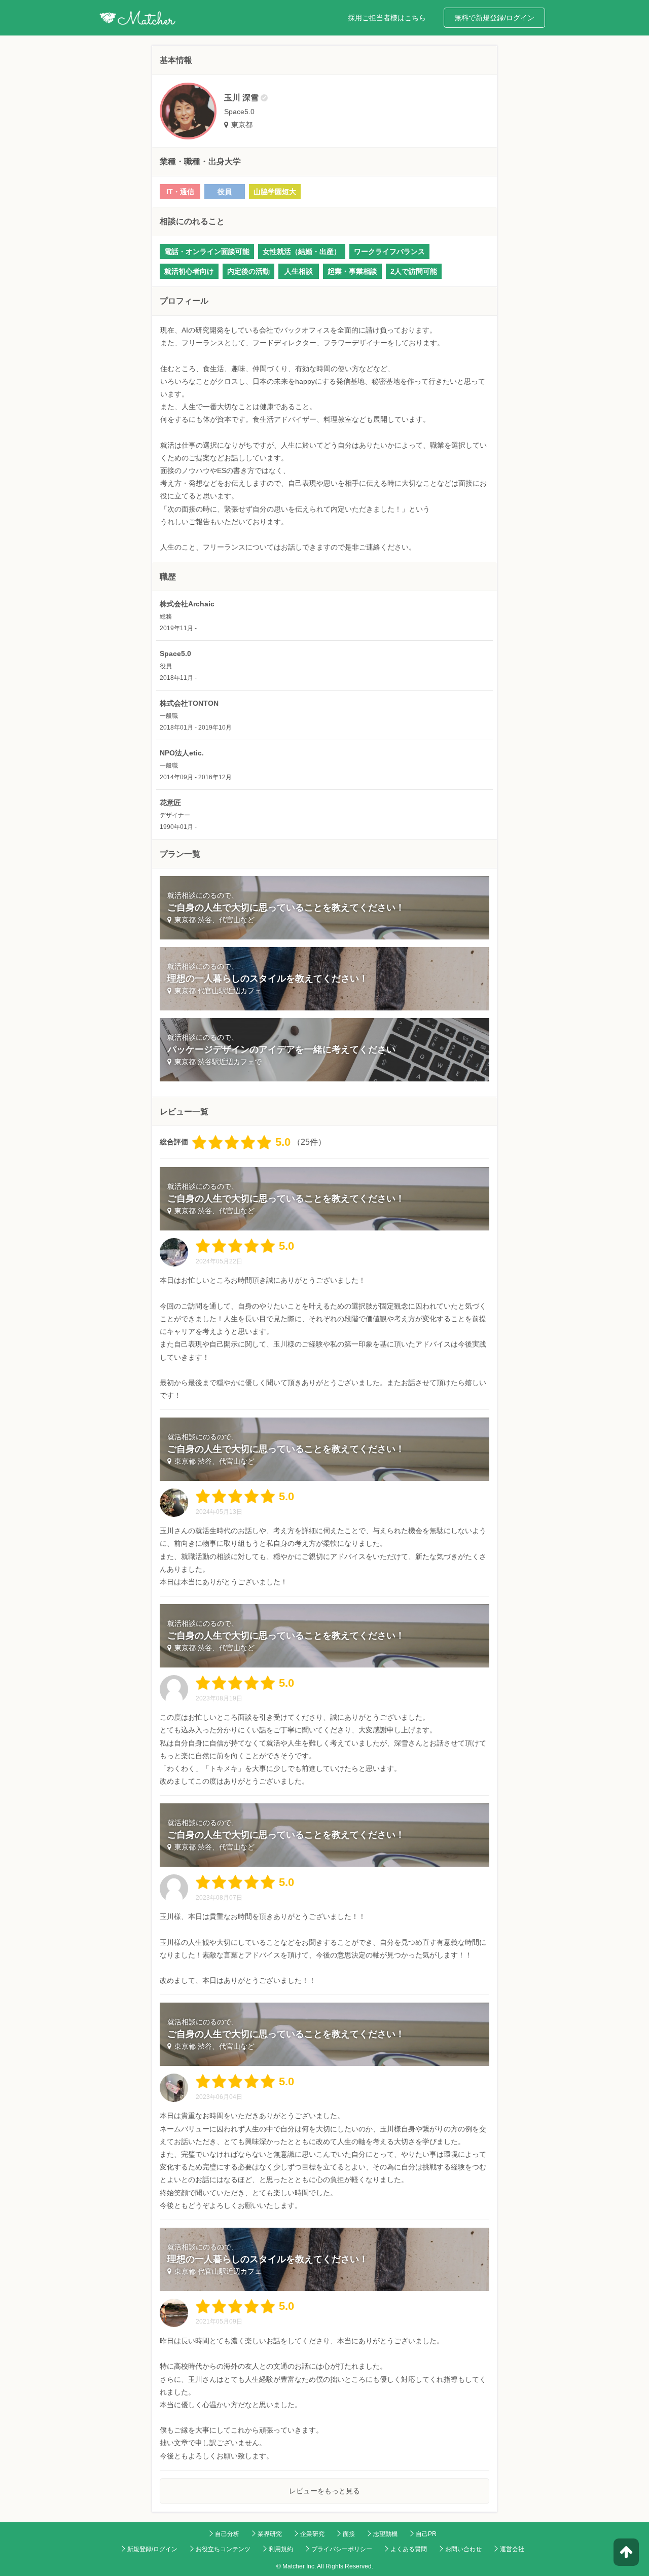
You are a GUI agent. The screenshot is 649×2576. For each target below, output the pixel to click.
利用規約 (281, 2549)
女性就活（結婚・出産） (302, 251)
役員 (225, 192)
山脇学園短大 (275, 192)
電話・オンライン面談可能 (207, 251)
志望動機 (385, 2534)
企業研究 (312, 2534)
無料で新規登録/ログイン (494, 18)
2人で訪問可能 (414, 271)
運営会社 (512, 2549)
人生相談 (299, 271)
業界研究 (270, 2534)
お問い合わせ (463, 2549)
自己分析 (227, 2534)
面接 (349, 2534)
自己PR (426, 2534)
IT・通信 (180, 192)
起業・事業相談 (352, 271)
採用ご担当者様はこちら (387, 18)
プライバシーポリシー (342, 2549)
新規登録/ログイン (152, 2549)
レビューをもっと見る (324, 2491)
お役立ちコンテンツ (223, 2549)
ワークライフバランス (389, 251)
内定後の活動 (248, 271)
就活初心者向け (189, 271)
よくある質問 (409, 2549)
